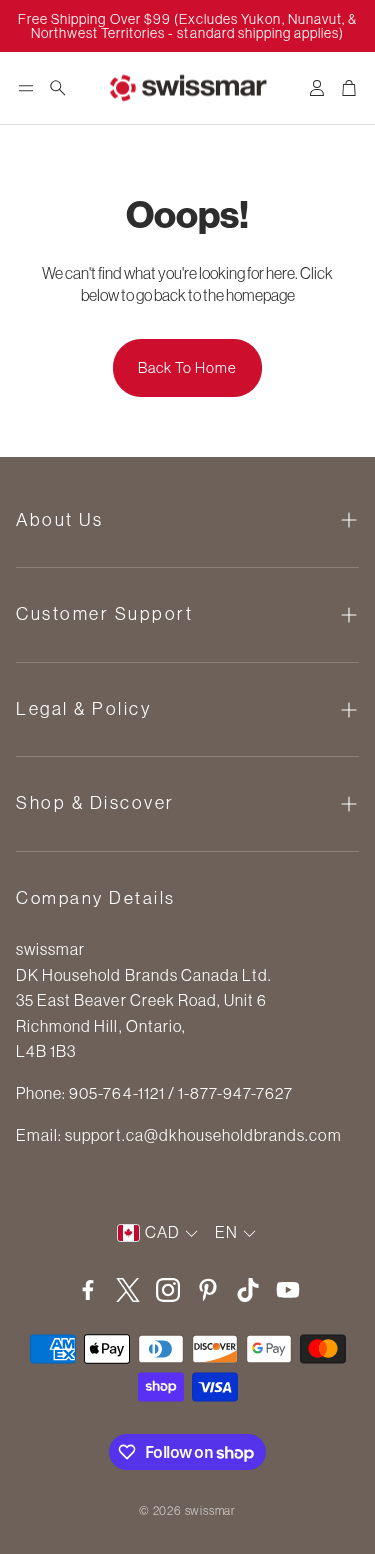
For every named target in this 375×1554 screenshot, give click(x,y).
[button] (26, 88)
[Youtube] (288, 1290)
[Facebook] (88, 1290)
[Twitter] (128, 1290)
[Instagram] (168, 1290)
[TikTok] (248, 1290)
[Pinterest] (208, 1290)
